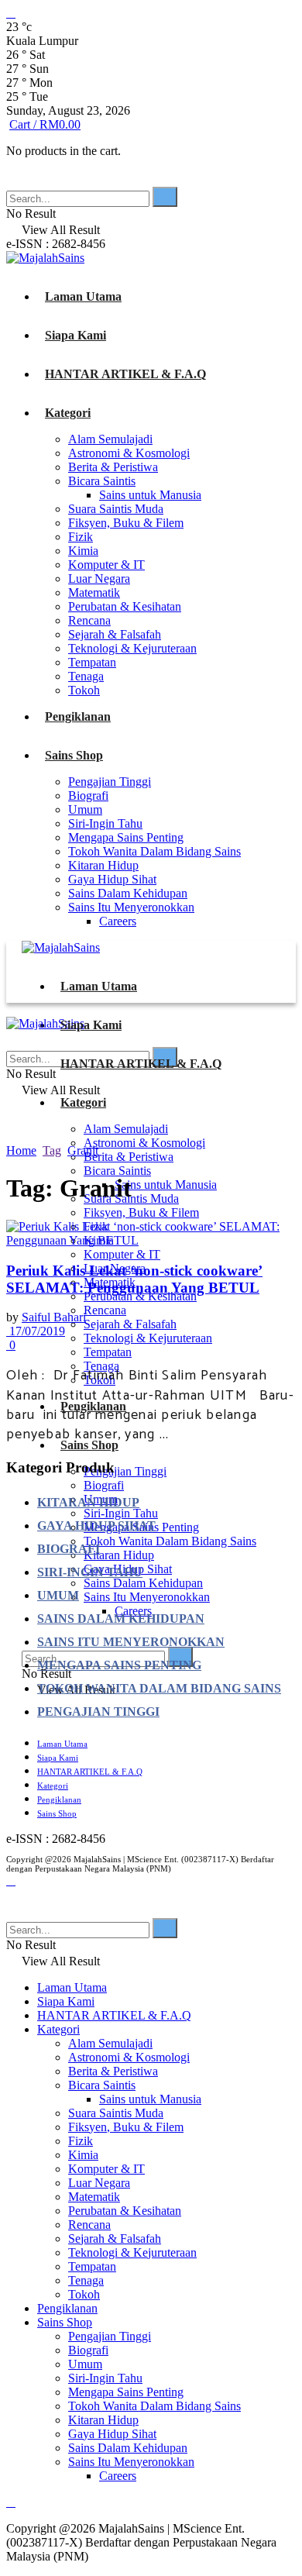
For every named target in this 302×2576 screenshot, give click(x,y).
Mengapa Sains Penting (126, 837)
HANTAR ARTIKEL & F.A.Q (125, 374)
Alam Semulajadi (110, 439)
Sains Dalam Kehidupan (128, 893)
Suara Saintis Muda (116, 509)
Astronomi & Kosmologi (129, 453)
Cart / (45, 124)
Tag (52, 1150)
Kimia (83, 551)
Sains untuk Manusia (150, 495)
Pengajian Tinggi (110, 782)
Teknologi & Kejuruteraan (132, 648)
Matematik (94, 592)
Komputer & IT (106, 565)
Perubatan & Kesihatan (125, 606)
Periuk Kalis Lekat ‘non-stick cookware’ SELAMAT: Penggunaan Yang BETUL (134, 1279)
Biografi (88, 796)
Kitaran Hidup (103, 865)
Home (21, 1150)
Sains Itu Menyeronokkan (131, 907)
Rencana (89, 620)
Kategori (68, 413)
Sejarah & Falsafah (115, 634)
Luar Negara (99, 579)
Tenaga (86, 676)
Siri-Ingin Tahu (105, 823)
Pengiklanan (78, 716)
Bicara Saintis (102, 481)
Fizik (81, 537)
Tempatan (92, 662)
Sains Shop (74, 755)
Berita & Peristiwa (113, 467)
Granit (83, 1150)
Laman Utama (83, 296)
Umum (85, 809)
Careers (118, 921)
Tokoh (84, 690)
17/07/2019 (36, 1331)
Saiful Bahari (54, 1317)
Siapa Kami (75, 335)
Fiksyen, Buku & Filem (126, 523)
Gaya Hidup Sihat (112, 879)
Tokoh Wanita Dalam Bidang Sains (154, 851)
